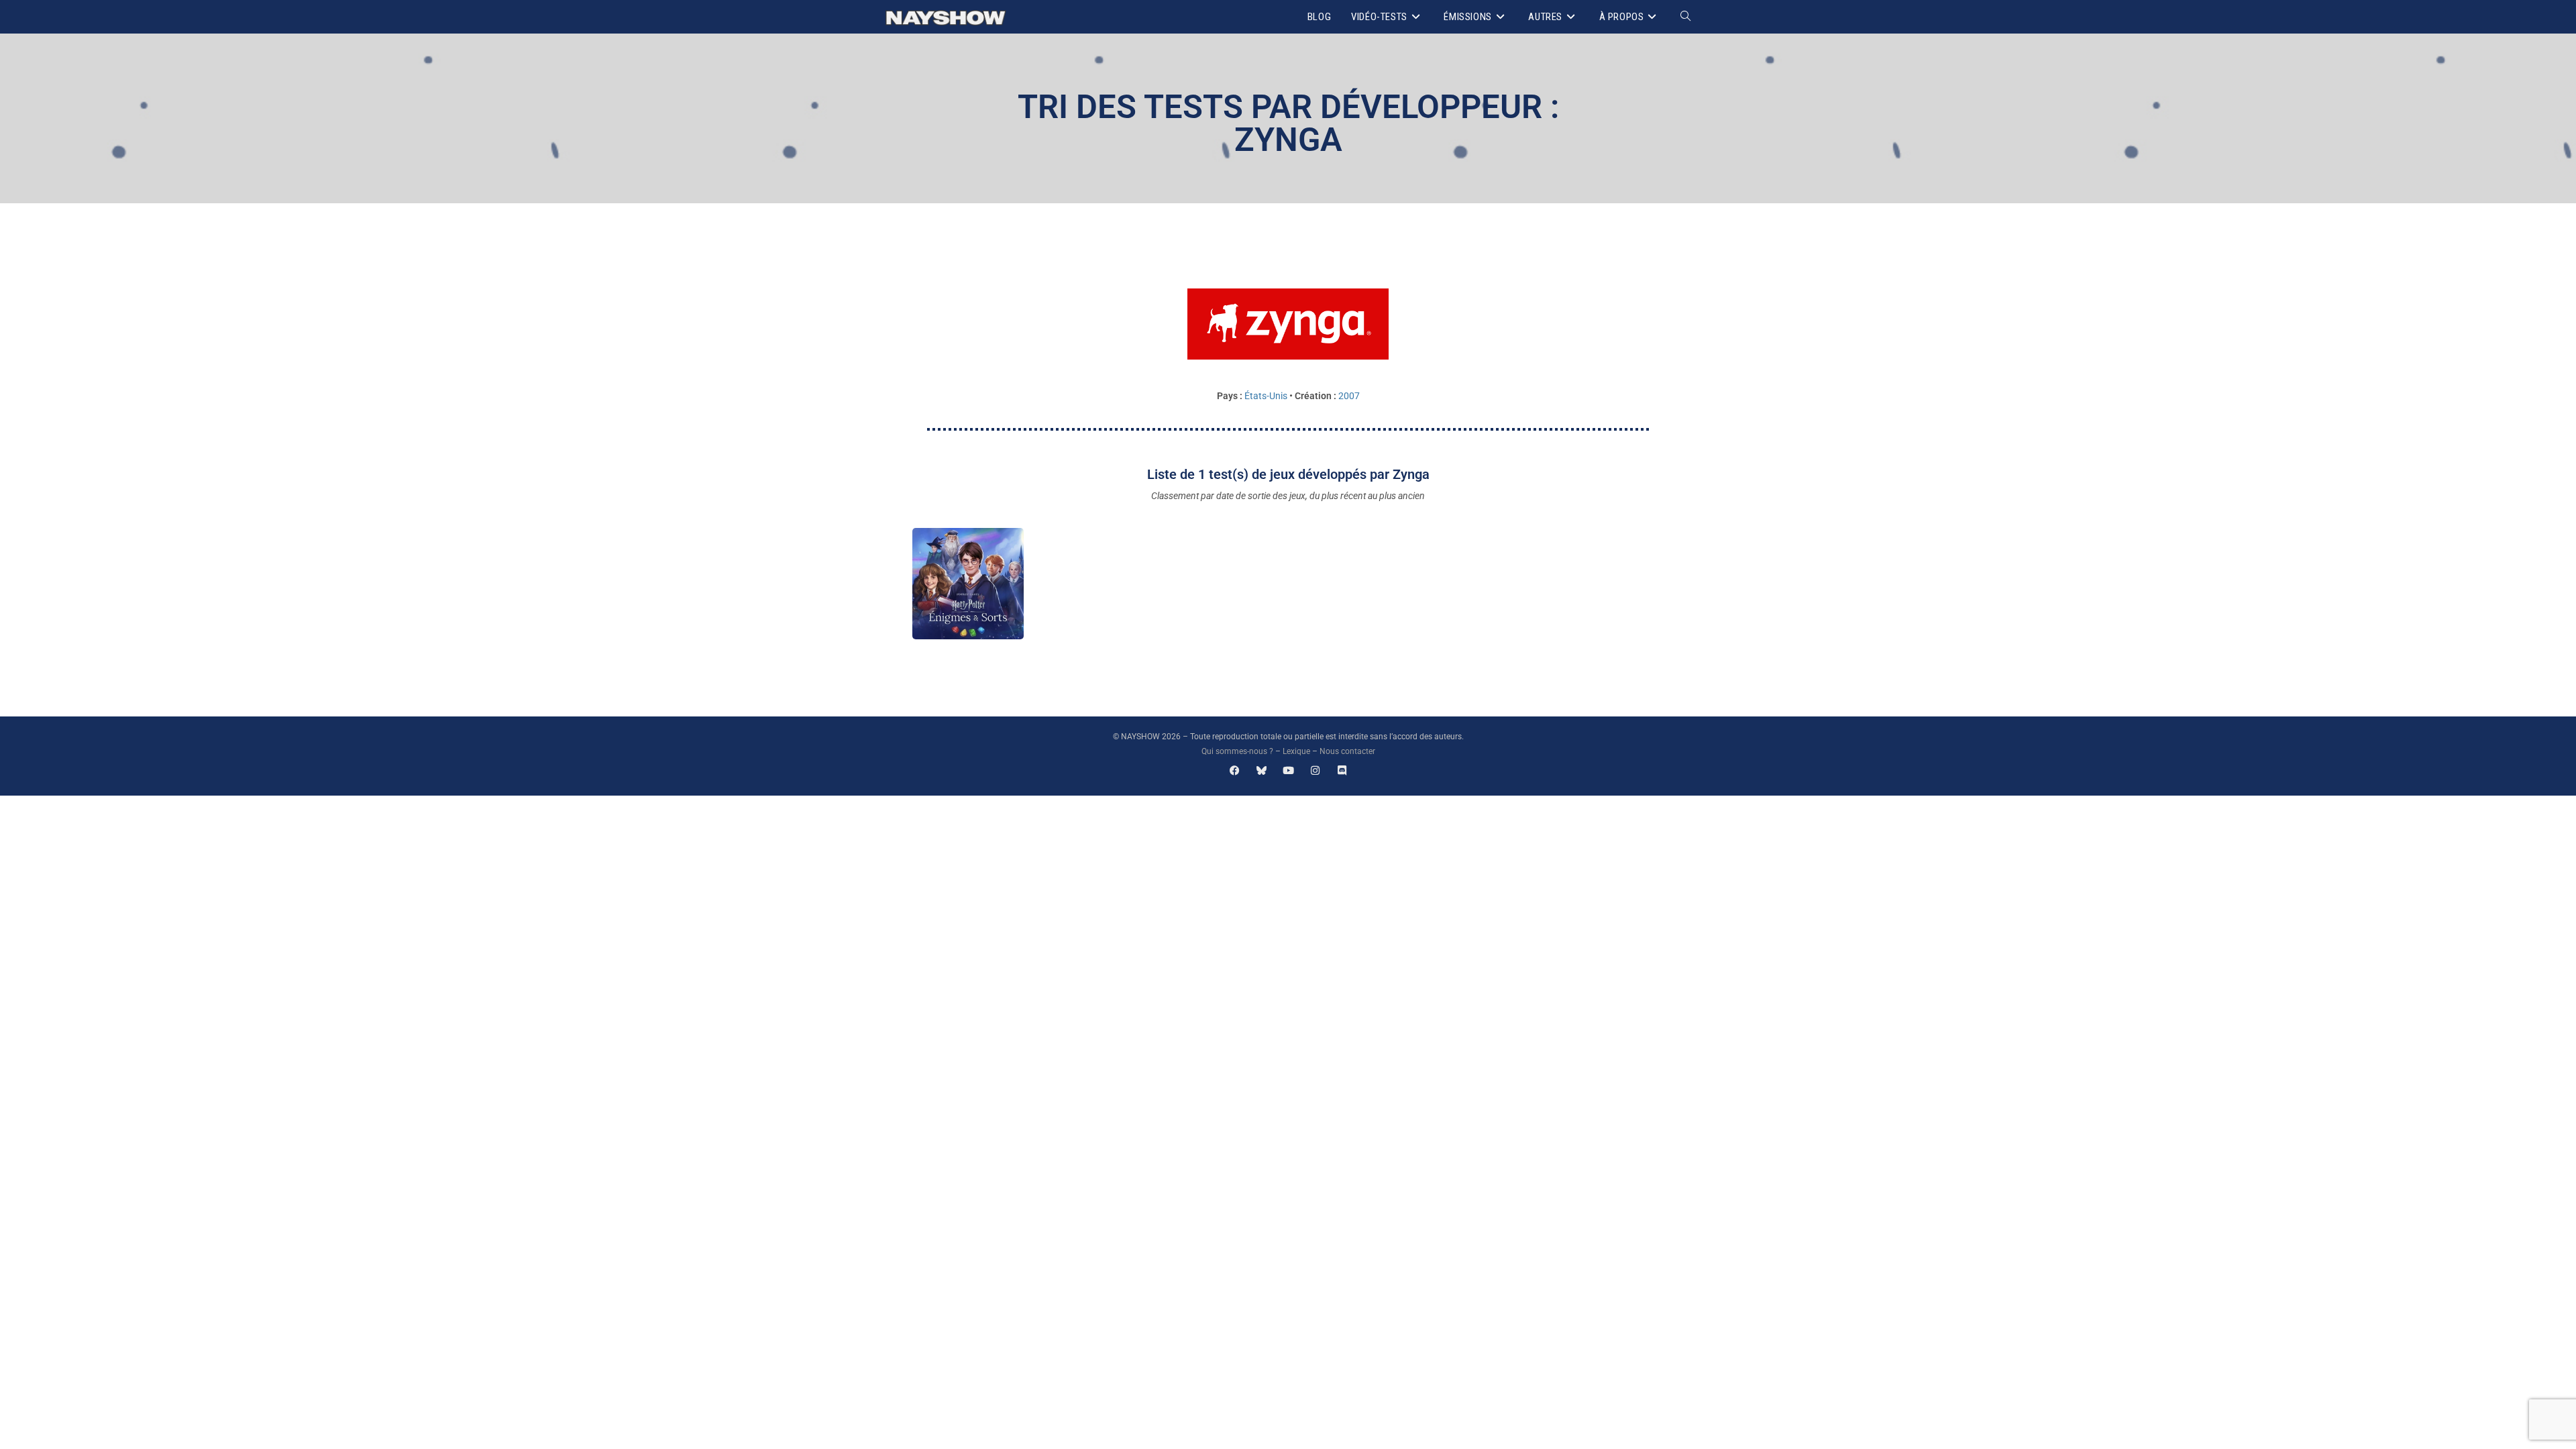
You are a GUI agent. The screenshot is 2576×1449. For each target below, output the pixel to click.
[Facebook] (1235, 770)
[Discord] (1342, 770)
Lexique (1296, 751)
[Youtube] (1288, 770)
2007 (1349, 396)
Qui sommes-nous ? (1237, 751)
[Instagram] (1315, 770)
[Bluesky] (1262, 770)
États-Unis (1266, 396)
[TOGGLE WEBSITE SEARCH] (1685, 17)
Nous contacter (1347, 751)
